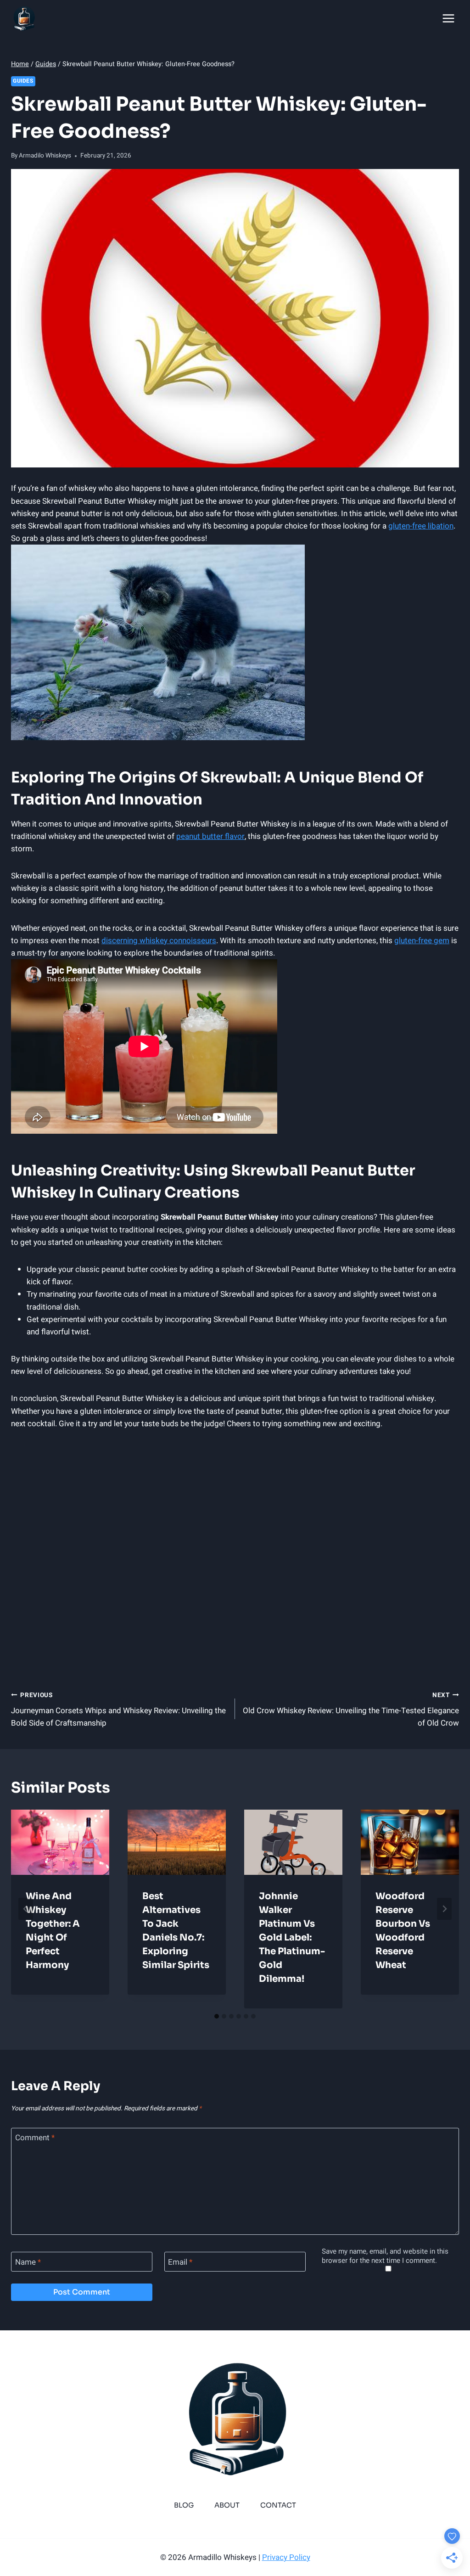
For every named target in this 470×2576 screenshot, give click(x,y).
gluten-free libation (421, 526)
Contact (278, 2505)
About (227, 2505)
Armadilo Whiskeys (45, 156)
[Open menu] (448, 18)
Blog (184, 2505)
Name (28, 2262)
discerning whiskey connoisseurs (159, 941)
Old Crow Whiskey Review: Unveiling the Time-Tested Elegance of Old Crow (351, 1710)
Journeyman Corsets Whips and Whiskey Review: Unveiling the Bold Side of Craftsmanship (118, 1710)
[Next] (444, 1909)
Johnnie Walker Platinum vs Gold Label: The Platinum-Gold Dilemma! (292, 1938)
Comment (35, 2138)
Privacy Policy (286, 2557)
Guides (23, 81)
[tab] (217, 2016)
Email (180, 2262)
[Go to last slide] (26, 1909)
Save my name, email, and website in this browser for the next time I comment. (385, 2256)
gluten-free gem (422, 941)
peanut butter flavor (210, 836)
